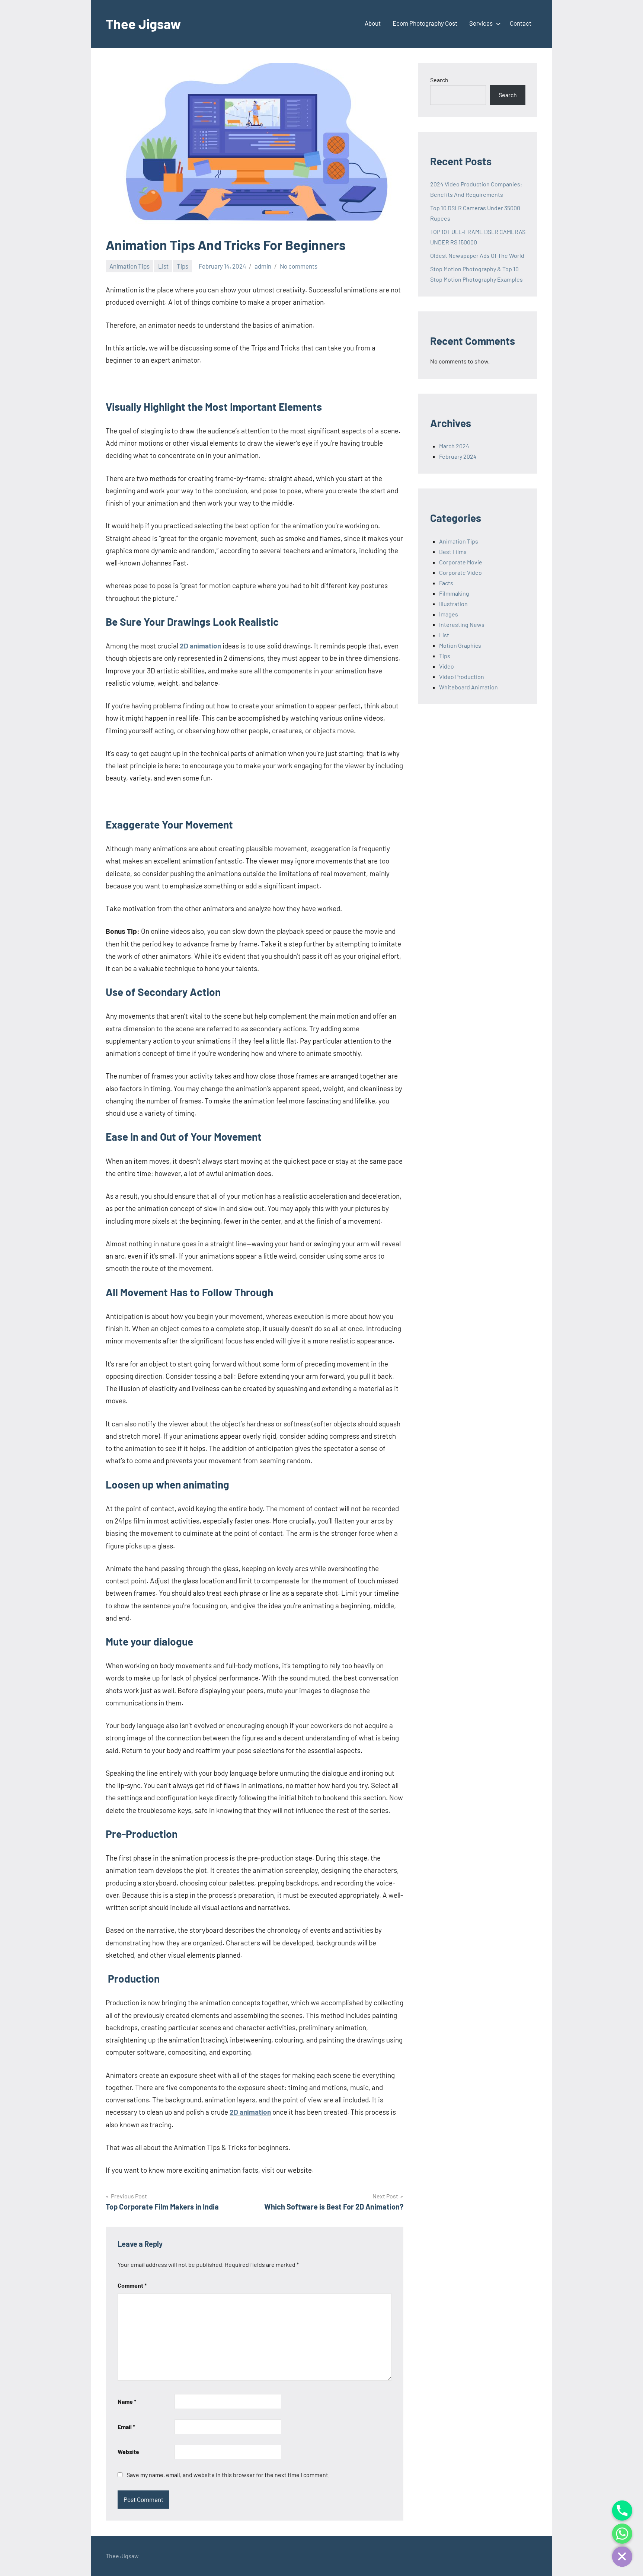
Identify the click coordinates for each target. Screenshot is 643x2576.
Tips (183, 266)
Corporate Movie (461, 562)
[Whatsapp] (622, 2534)
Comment (132, 2285)
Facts (446, 583)
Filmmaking (454, 593)
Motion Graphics (460, 645)
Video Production (462, 677)
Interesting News (462, 624)
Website (128, 2452)
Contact (521, 23)
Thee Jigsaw (143, 24)
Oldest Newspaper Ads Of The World (477, 255)
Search (439, 80)
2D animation (200, 646)
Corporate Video (460, 572)
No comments (299, 266)
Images (449, 614)
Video (447, 666)
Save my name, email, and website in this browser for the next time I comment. (228, 2475)
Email (126, 2427)
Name (127, 2401)
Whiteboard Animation (468, 687)
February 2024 (458, 456)
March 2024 (454, 446)
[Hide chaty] (622, 2557)
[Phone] (622, 2511)
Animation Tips (129, 266)
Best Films (453, 552)
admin (263, 266)
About (373, 23)
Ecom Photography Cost (425, 23)
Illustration (453, 604)
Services (481, 23)
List (163, 266)
